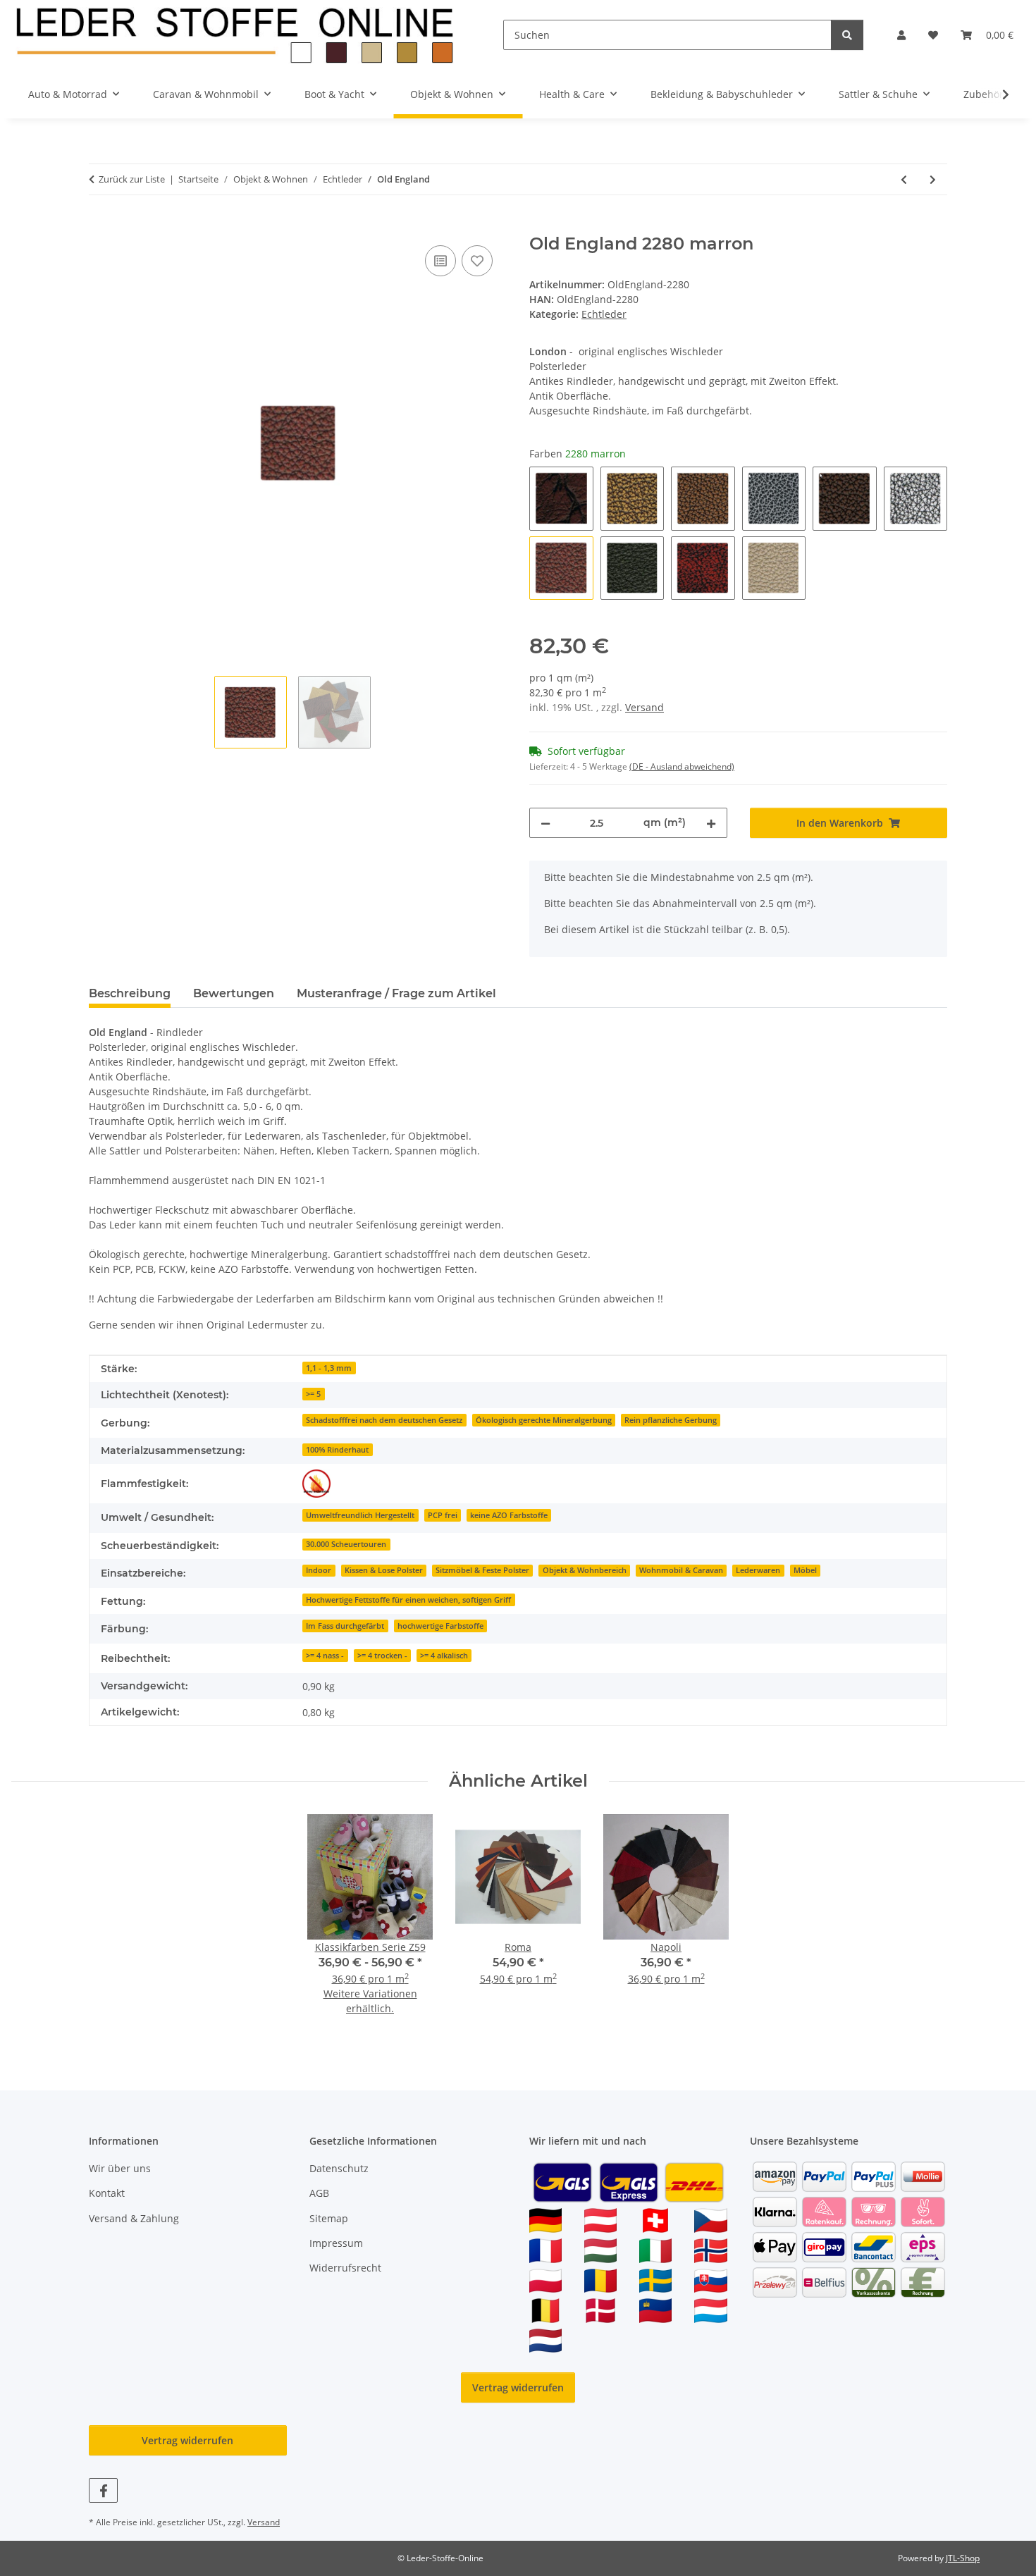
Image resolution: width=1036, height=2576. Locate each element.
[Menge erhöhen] (711, 823)
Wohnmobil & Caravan (681, 1570)
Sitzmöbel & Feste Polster (482, 1570)
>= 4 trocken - (382, 1656)
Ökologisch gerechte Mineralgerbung (544, 1420)
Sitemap (329, 2218)
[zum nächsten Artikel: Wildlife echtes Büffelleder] (933, 179)
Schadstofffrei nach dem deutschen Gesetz (384, 1420)
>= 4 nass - (325, 1656)
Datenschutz (339, 2168)
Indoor (319, 1570)
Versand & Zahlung (134, 2218)
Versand (645, 707)
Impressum (336, 2243)
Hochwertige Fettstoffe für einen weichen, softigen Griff (408, 1600)
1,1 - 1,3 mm (329, 1368)
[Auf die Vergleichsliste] (440, 261)
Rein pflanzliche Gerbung (671, 1420)
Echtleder (604, 314)
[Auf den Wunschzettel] (477, 261)
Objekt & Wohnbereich (585, 1570)
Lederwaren (758, 1570)
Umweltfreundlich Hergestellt (360, 1515)
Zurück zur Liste (132, 179)
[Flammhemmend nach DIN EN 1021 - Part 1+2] (316, 1484)
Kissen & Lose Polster (384, 1570)
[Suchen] (847, 35)
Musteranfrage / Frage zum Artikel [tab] (396, 993)
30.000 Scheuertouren (346, 1544)
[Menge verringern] (545, 823)
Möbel (805, 1570)
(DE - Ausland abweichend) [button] (682, 766)
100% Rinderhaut (337, 1450)
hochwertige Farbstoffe (440, 1626)
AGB (319, 2193)
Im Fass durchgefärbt (345, 1626)
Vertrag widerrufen (518, 2387)
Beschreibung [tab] (130, 993)
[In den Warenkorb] (100, 226)
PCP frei (443, 1515)
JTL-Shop (963, 2558)
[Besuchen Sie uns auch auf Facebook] (103, 2490)
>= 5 (313, 1394)
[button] (901, 35)
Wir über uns (120, 2168)
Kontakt (107, 2193)
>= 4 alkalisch (444, 1656)
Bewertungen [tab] (234, 993)
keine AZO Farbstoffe (509, 1515)
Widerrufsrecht (345, 2268)
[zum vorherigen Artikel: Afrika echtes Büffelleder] (904, 179)
